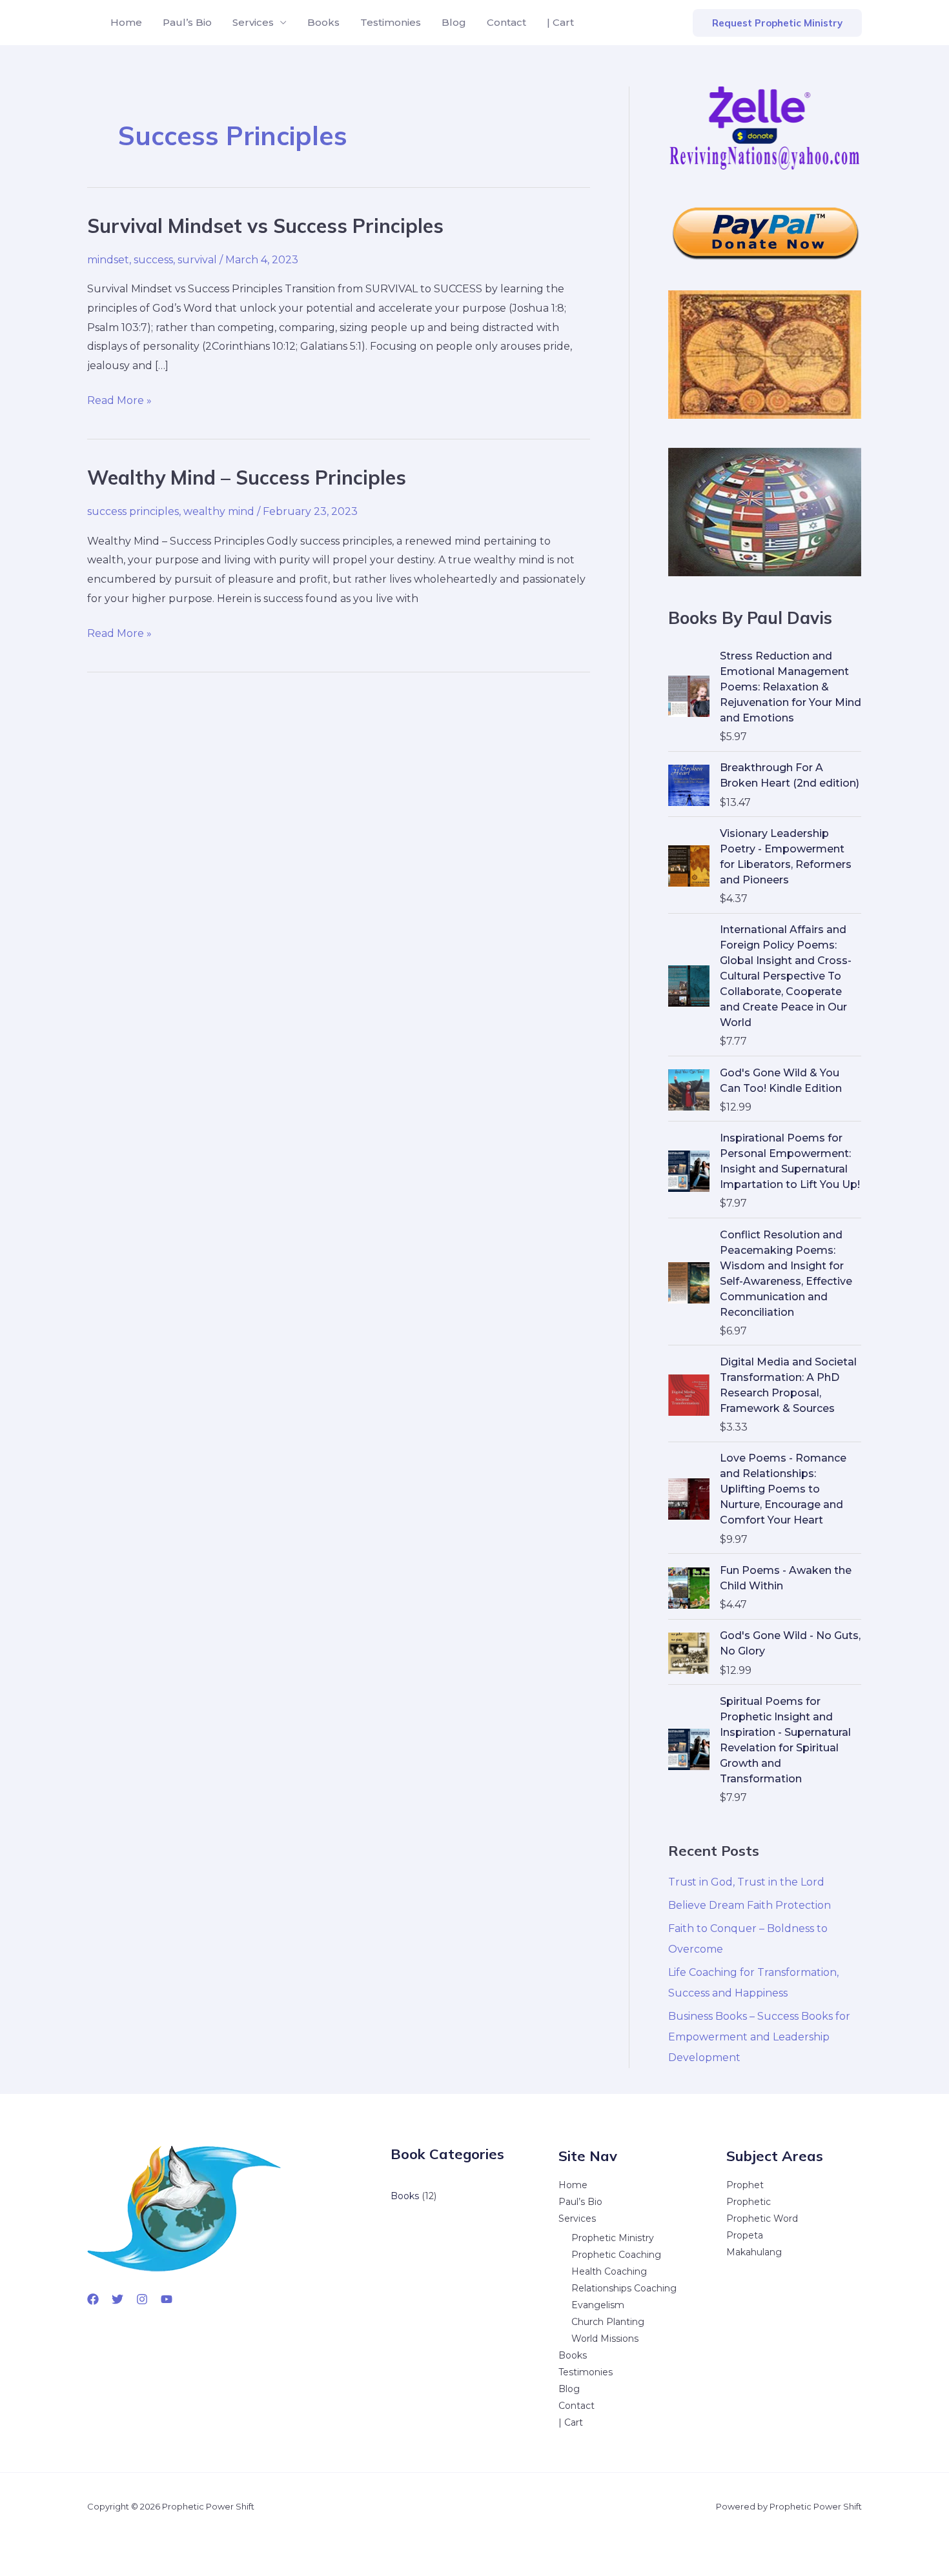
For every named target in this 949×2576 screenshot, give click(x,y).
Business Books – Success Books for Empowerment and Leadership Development (759, 2037)
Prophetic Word (762, 2219)
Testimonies (391, 22)
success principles (133, 511)
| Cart (560, 22)
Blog (454, 22)
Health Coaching (609, 2271)
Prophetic (749, 2202)
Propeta (745, 2235)
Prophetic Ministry (613, 2238)
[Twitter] (117, 2299)
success (153, 260)
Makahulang (754, 2252)
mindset (108, 260)
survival (197, 260)
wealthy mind (219, 511)
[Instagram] (142, 2299)
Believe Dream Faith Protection (750, 1905)
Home (126, 22)
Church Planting (608, 2322)
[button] (777, 23)
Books (323, 22)
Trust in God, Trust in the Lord (746, 1882)
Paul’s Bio (187, 22)
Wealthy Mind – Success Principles (247, 478)
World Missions (605, 2339)
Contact (506, 22)
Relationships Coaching (624, 2288)
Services (253, 22)
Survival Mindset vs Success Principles (265, 226)
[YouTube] (167, 2299)
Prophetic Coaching (616, 2255)
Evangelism (598, 2305)
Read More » (119, 402)
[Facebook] (93, 2299)
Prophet (745, 2185)
